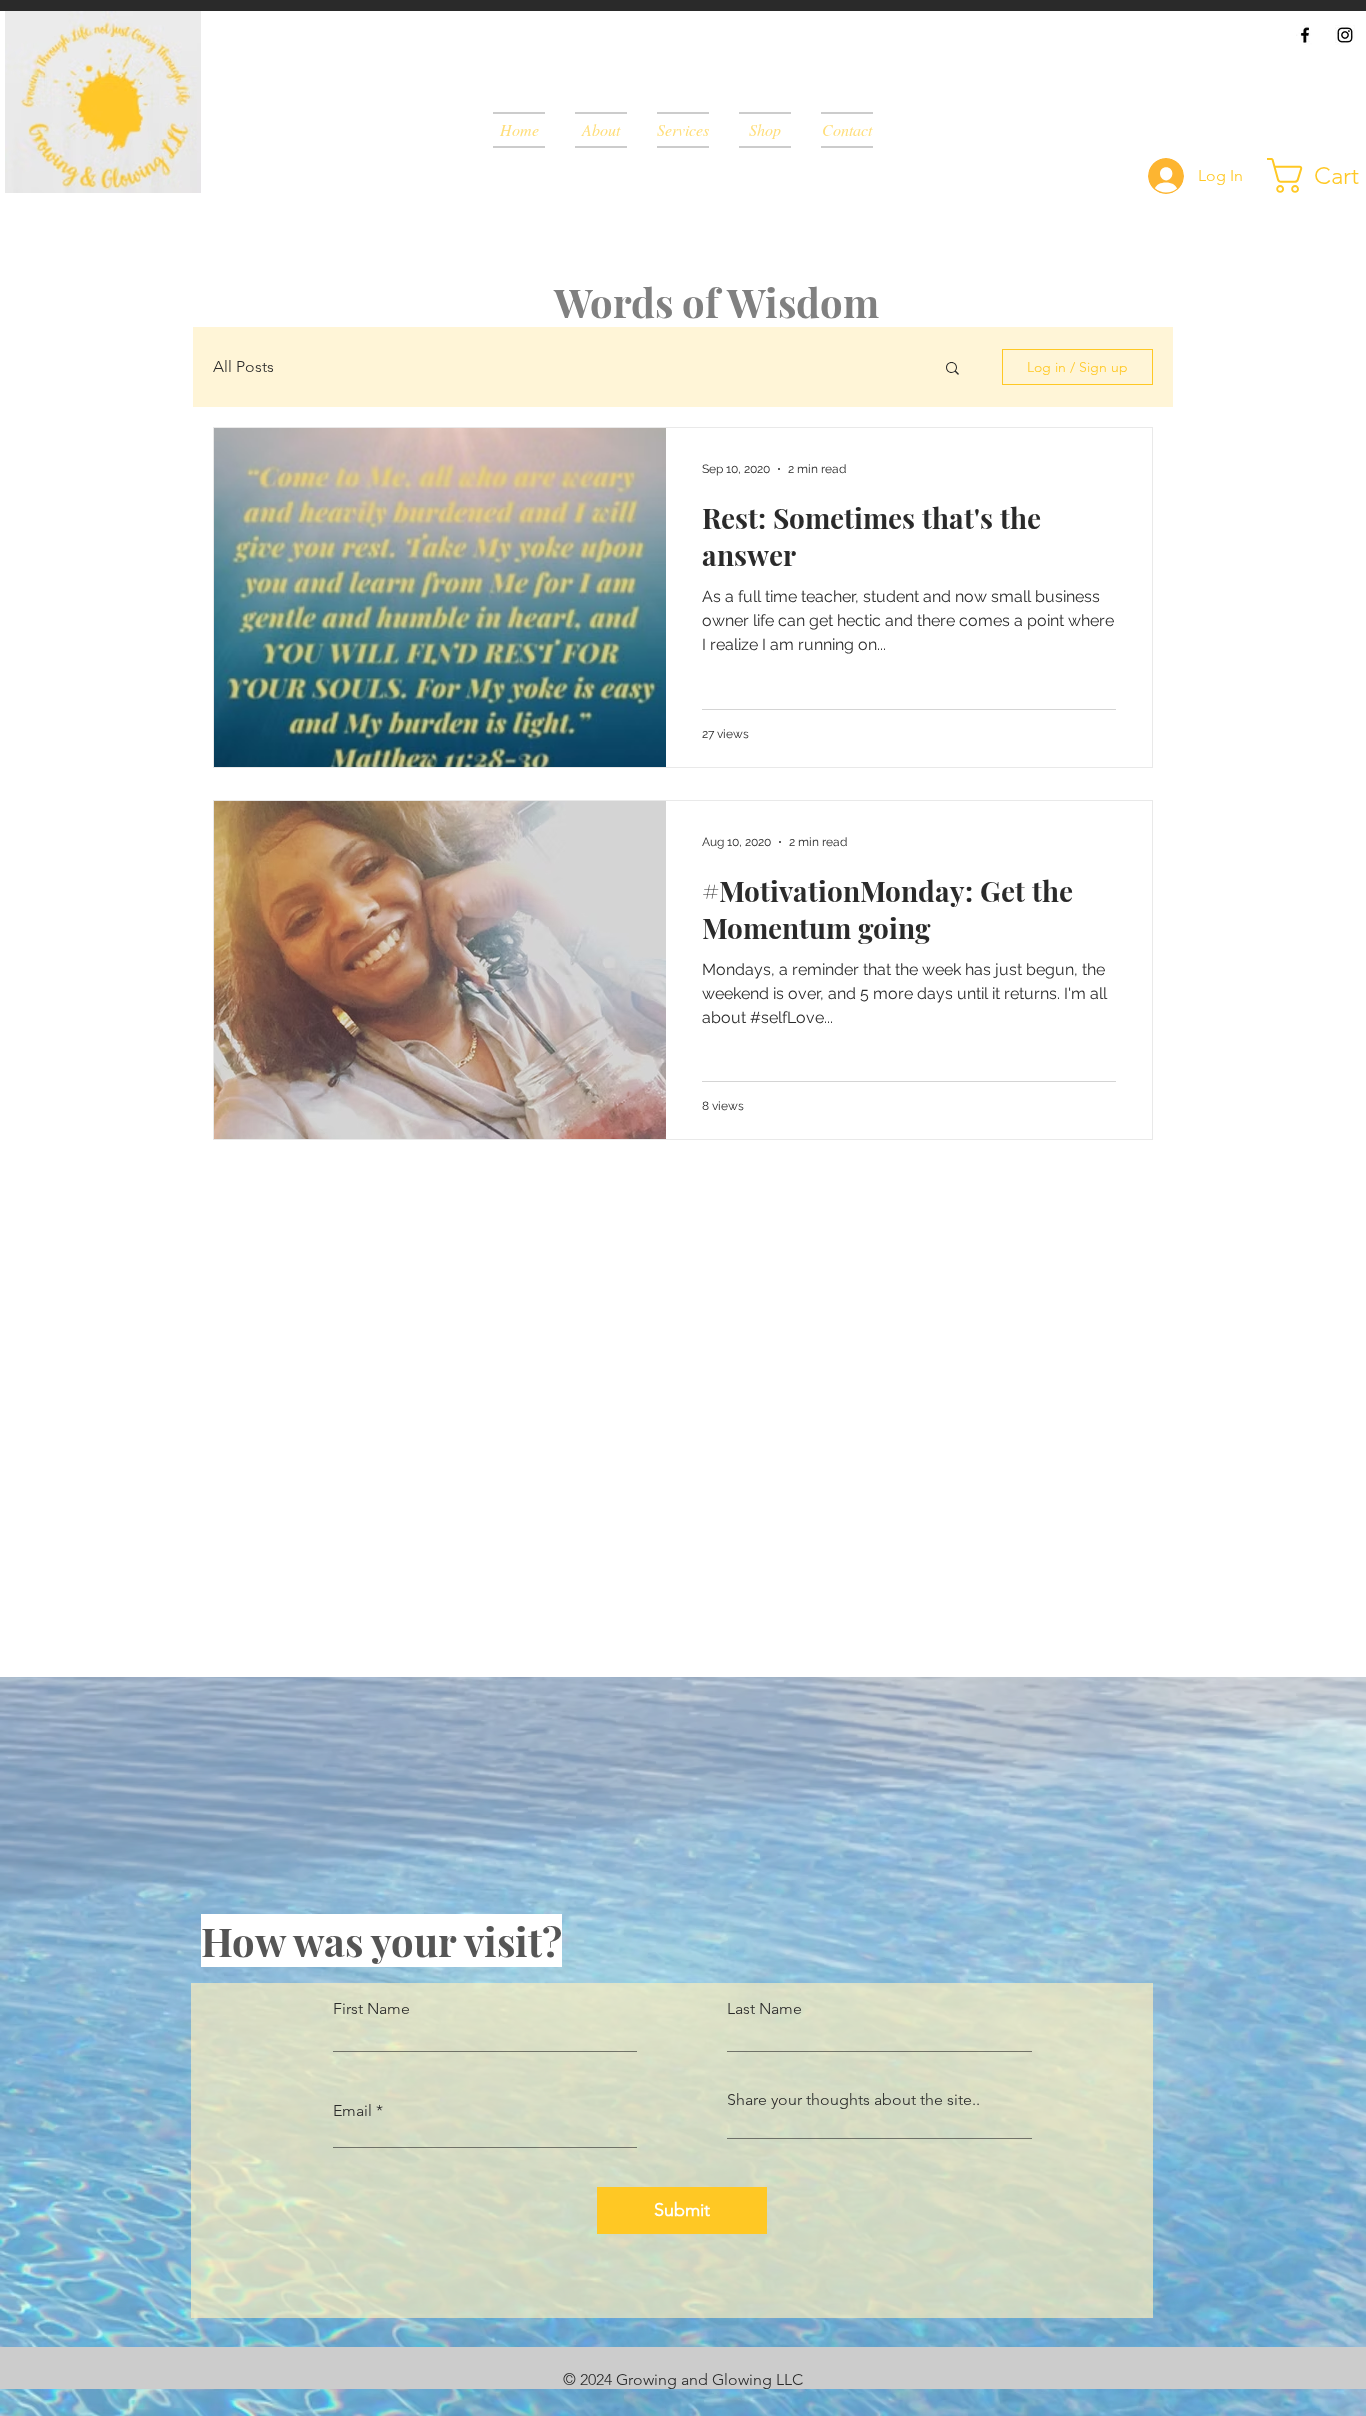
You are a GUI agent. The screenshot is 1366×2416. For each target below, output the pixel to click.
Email (352, 2111)
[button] (952, 369)
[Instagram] (1345, 35)
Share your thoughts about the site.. (853, 2100)
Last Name (764, 2009)
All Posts (243, 366)
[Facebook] (1305, 35)
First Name (371, 2009)
